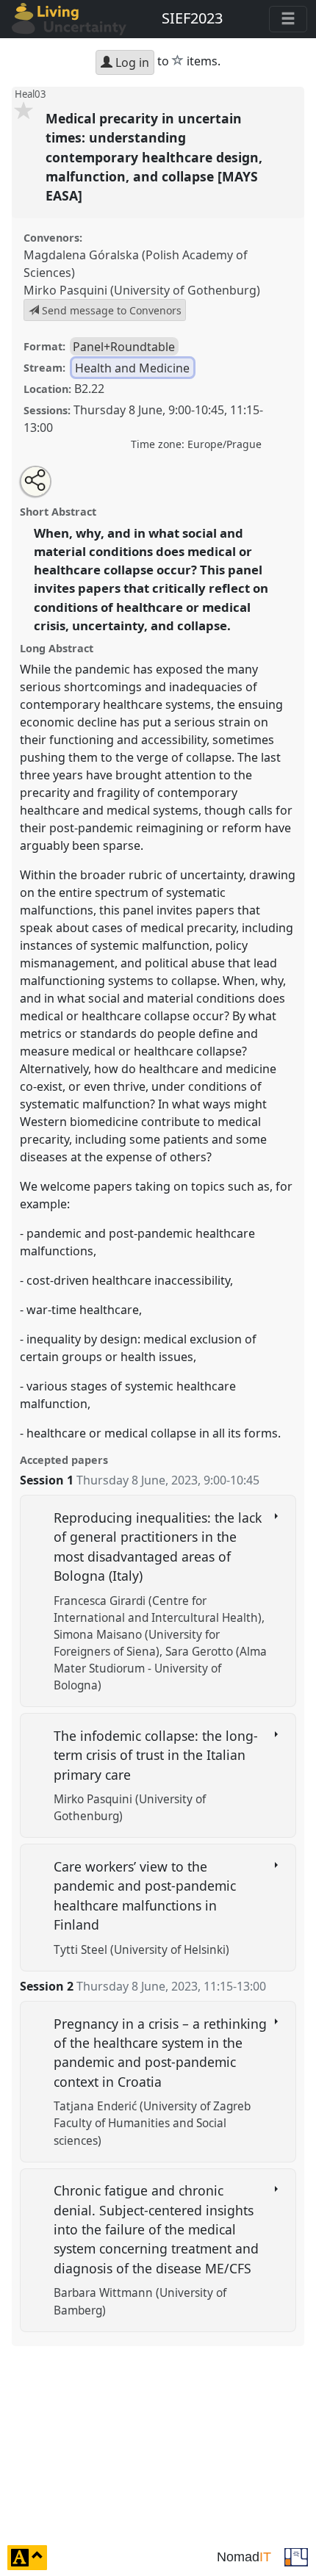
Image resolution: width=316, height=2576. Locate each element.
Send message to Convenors (110, 310)
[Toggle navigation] (288, 19)
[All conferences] (296, 2556)
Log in (131, 62)
